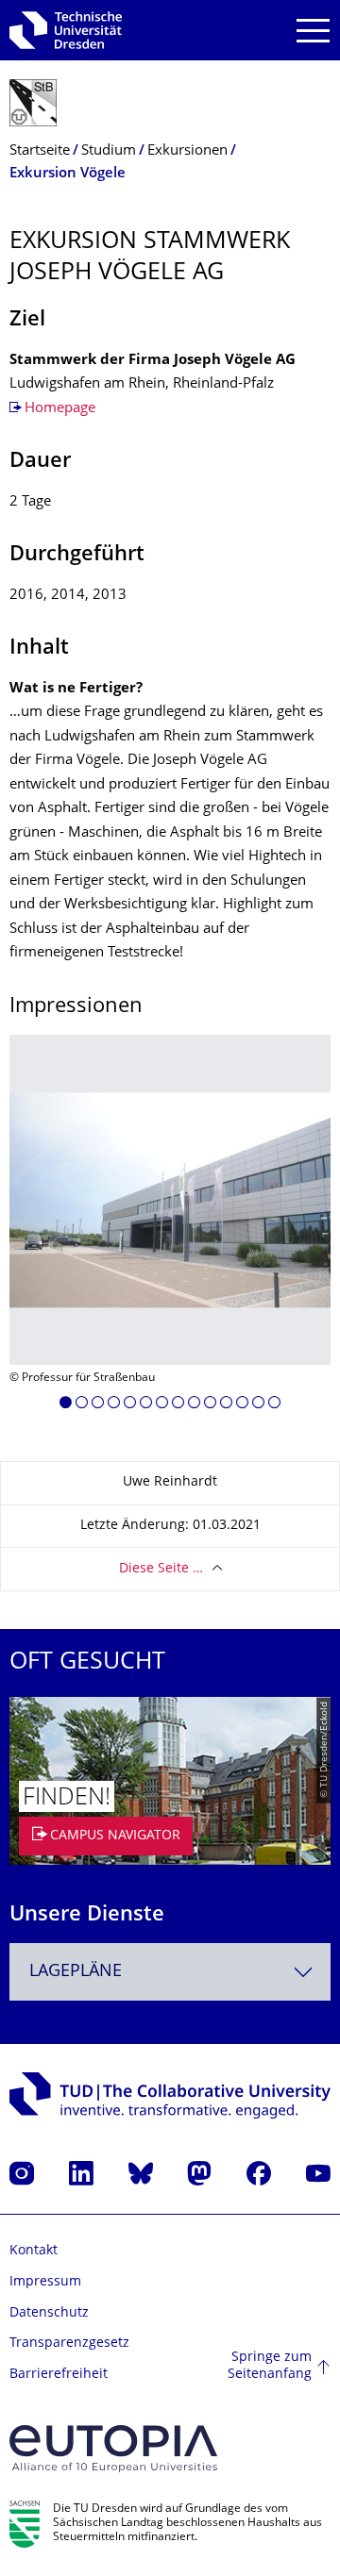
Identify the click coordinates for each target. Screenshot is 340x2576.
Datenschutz (49, 2313)
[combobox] (170, 1972)
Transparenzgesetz (69, 2343)
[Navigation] (313, 31)
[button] (66, 1405)
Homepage (60, 409)
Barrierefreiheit (59, 2375)
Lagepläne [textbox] (76, 1972)
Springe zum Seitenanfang (270, 2366)
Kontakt (34, 2251)
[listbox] (170, 1229)
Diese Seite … (161, 1569)
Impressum (45, 2282)
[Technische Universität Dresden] (66, 30)
